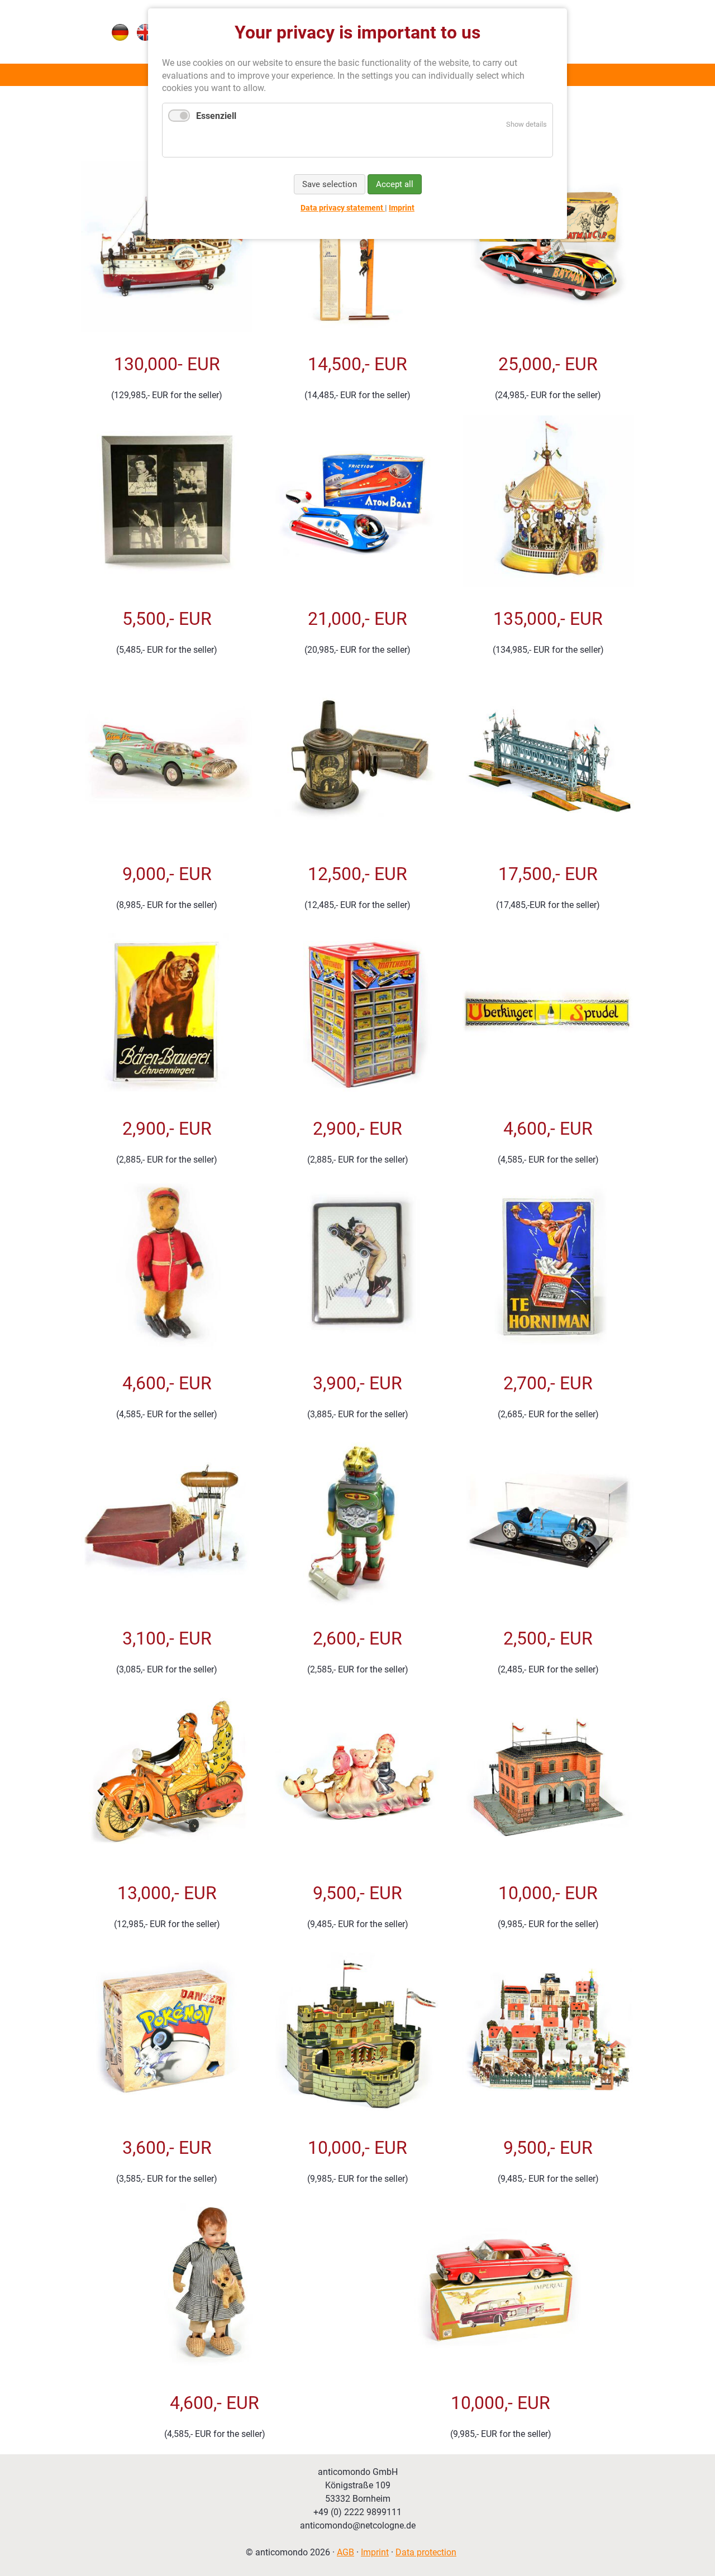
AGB (345, 2552)
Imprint (375, 2552)
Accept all (395, 184)
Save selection (330, 184)
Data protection (426, 2552)
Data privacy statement (343, 208)
